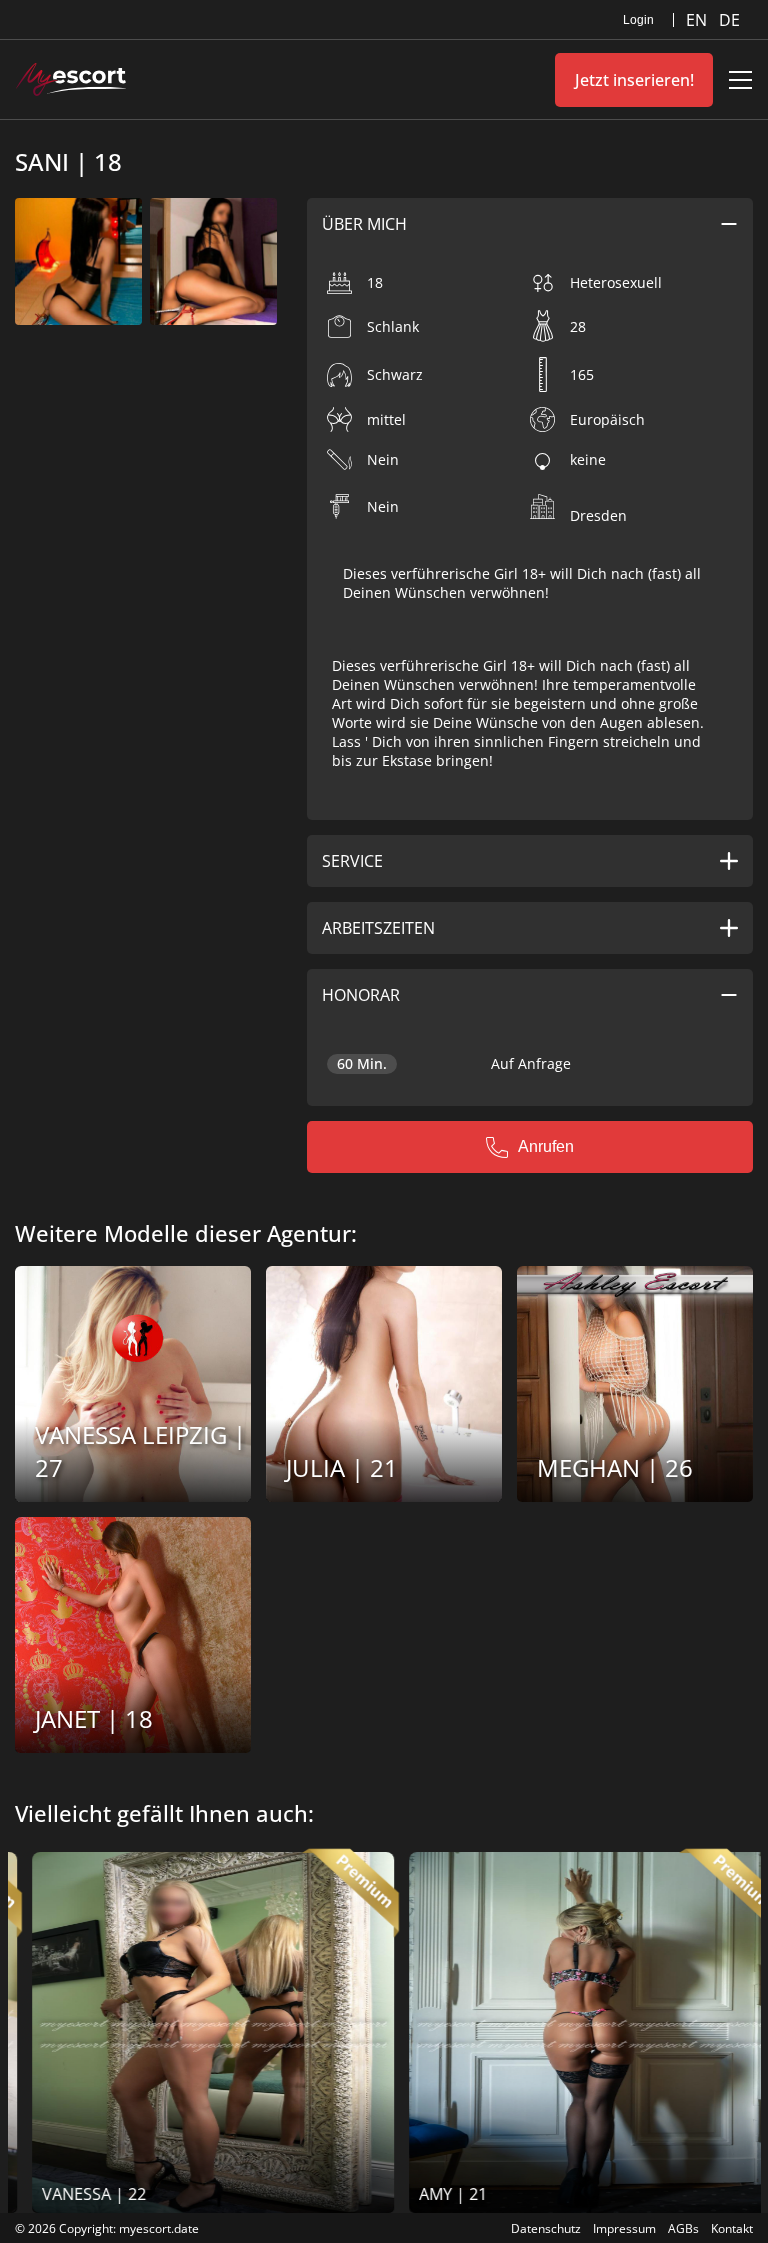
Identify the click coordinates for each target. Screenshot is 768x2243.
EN (698, 20)
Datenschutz (546, 2228)
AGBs (683, 2228)
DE (729, 20)
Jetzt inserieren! (634, 80)
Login (638, 20)
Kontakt (732, 2228)
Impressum (624, 2228)
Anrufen (546, 1146)
